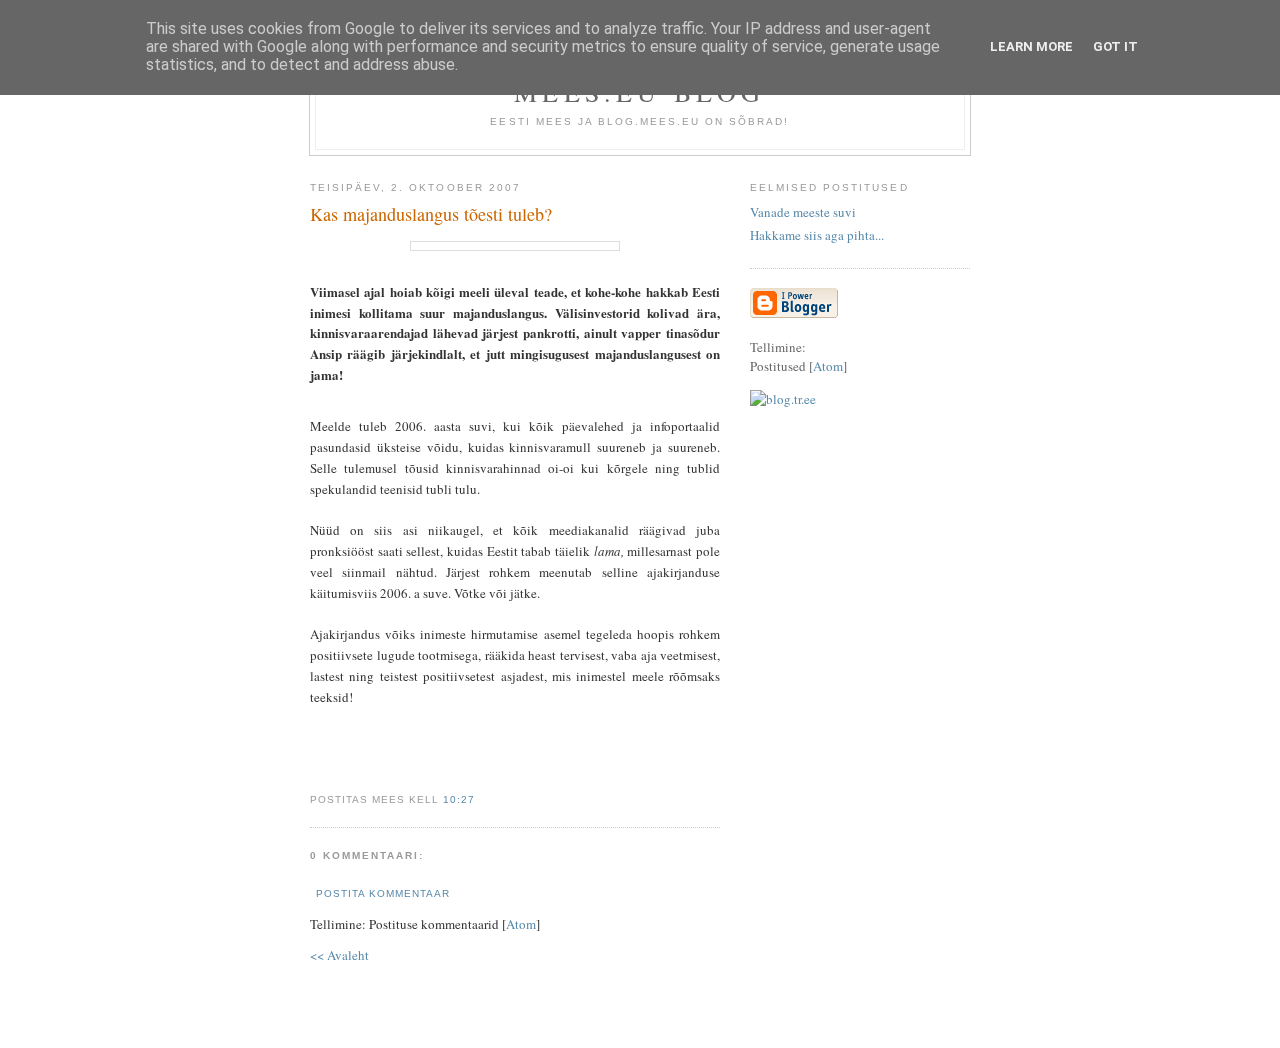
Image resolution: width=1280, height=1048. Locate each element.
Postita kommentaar (383, 893)
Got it (1115, 46)
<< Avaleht (339, 955)
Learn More (1031, 46)
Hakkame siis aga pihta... (817, 235)
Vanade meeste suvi (803, 212)
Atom (521, 924)
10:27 (459, 799)
